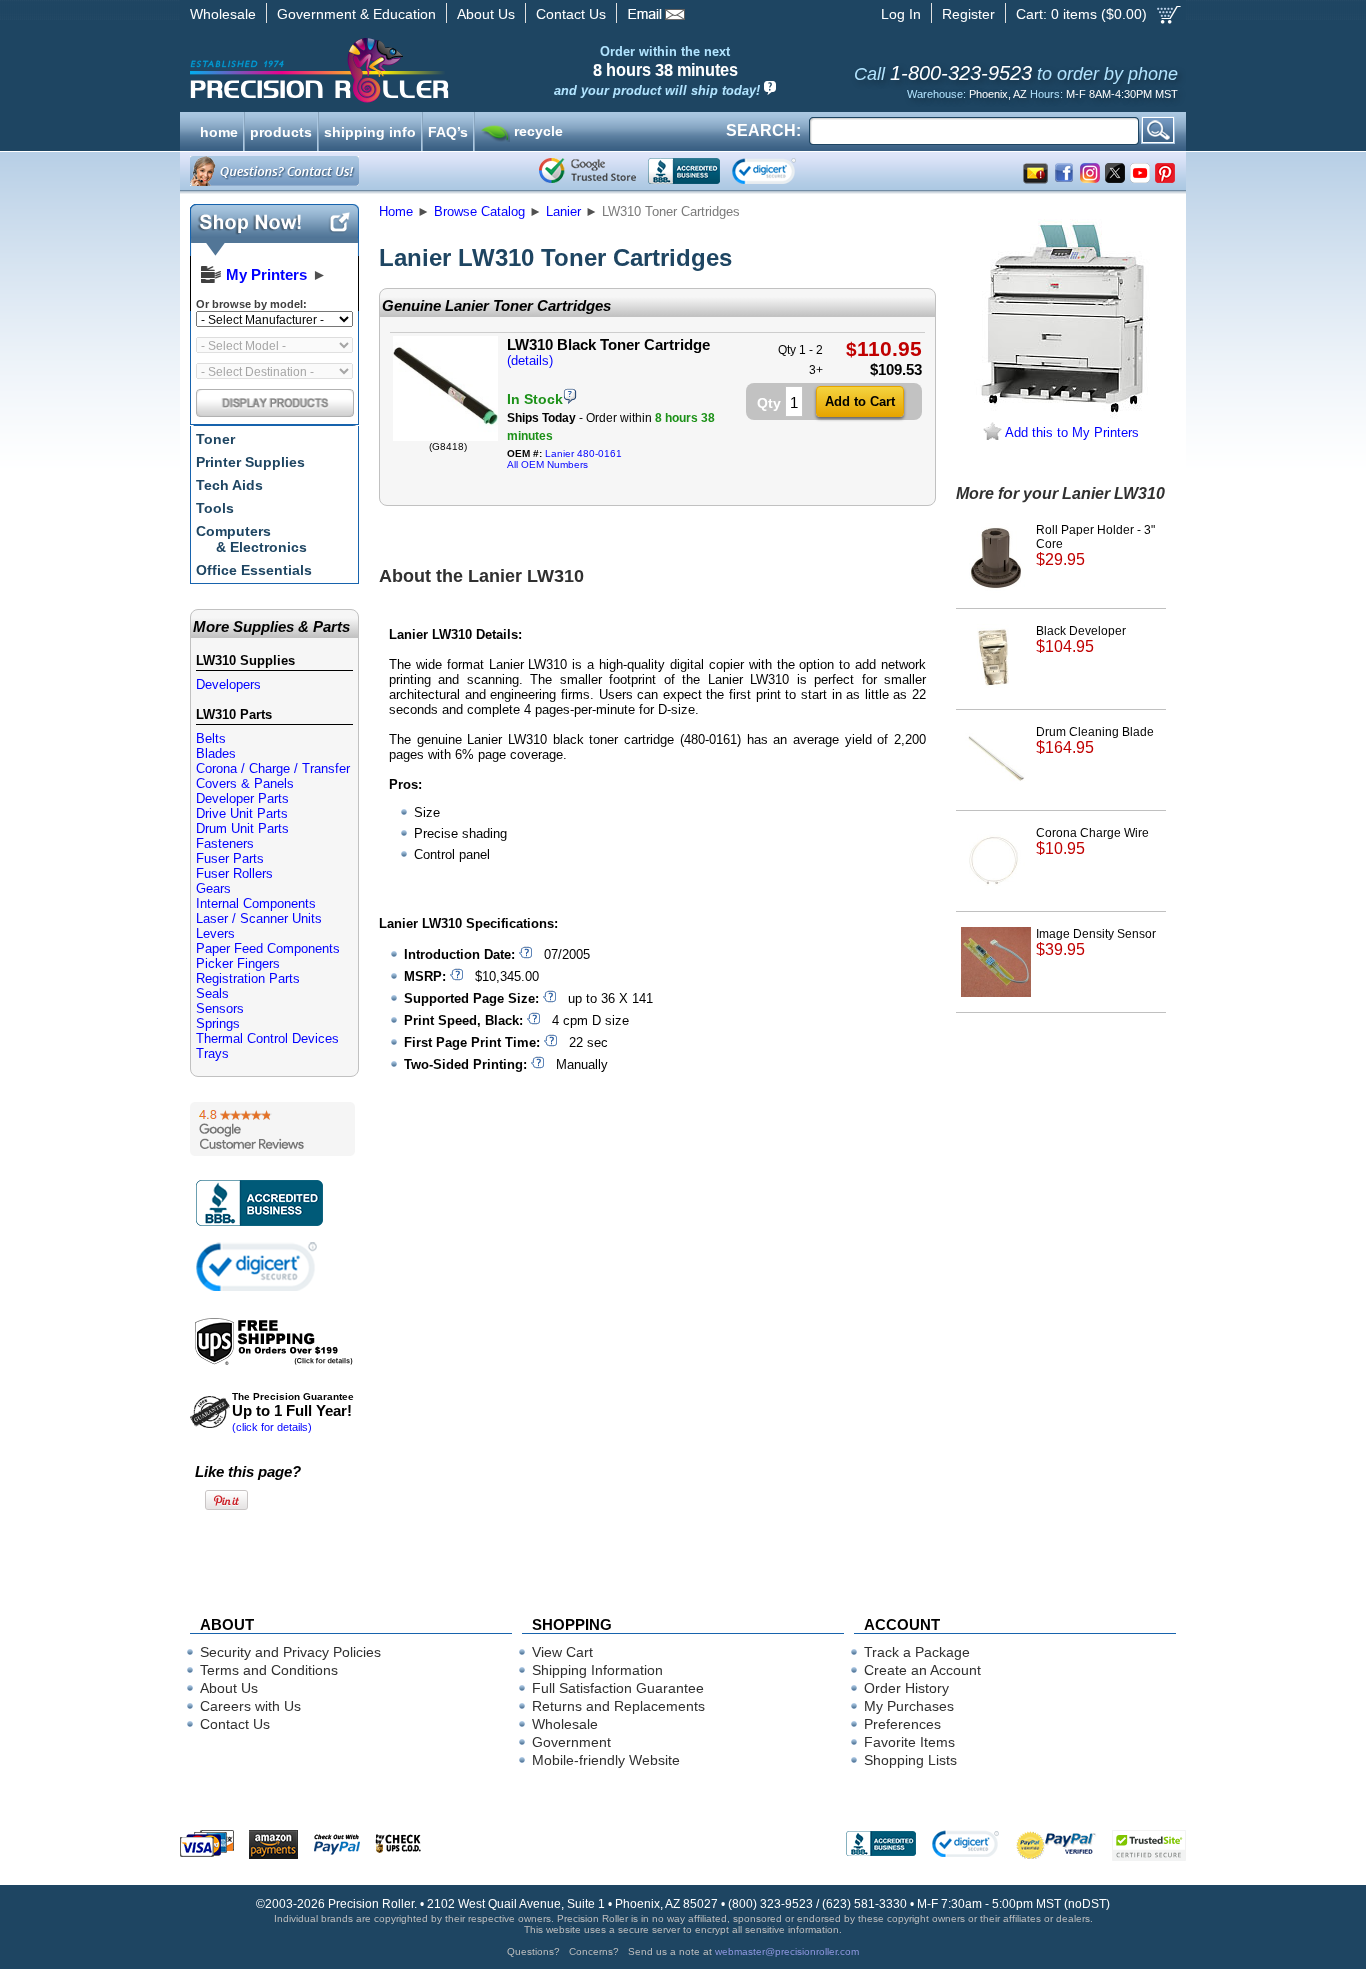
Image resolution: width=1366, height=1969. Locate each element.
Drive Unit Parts (242, 813)
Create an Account (922, 1670)
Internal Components (256, 903)
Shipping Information (597, 1670)
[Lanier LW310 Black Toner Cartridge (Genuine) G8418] (445, 436)
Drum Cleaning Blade (1095, 740)
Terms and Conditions (269, 1670)
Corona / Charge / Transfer (273, 768)
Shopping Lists (910, 1760)
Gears (213, 888)
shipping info (370, 130)
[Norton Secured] (780, 171)
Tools (215, 508)
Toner (215, 439)
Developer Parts (242, 798)
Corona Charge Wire (1092, 841)
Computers (251, 539)
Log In (901, 14)
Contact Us (571, 14)
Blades (216, 753)
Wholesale (223, 14)
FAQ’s (448, 130)
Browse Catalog (479, 211)
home (219, 130)
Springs (218, 1023)
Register (968, 14)
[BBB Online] (684, 171)
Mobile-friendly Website (606, 1760)
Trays (212, 1053)
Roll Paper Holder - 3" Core (1095, 545)
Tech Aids (229, 485)
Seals (212, 993)
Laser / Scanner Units (259, 918)
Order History (906, 1688)
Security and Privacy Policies (290, 1652)
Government (571, 1742)
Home (396, 211)
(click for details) (293, 1412)
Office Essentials (254, 570)
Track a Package (917, 1652)
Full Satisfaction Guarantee (618, 1688)
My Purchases (909, 1706)
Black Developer (1081, 639)
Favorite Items (909, 1742)
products (281, 130)
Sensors (220, 1008)
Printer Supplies (250, 462)
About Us (486, 14)
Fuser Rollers (234, 873)
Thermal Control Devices (267, 1038)
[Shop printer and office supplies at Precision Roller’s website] (423, 70)
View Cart (562, 1652)
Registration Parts (248, 978)
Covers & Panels (245, 783)
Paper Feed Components (268, 948)
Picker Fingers (238, 963)
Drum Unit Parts (242, 828)
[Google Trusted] (587, 171)
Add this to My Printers (1070, 432)
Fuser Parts (230, 858)
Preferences (902, 1724)
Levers (215, 933)
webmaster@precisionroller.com (787, 1951)
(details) (530, 360)
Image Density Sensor (1096, 942)
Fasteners (225, 843)
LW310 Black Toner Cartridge (608, 344)
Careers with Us (250, 1706)
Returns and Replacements (618, 1706)
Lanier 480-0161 (583, 453)
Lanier (563, 211)
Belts (211, 738)
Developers (228, 684)
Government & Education (356, 14)
